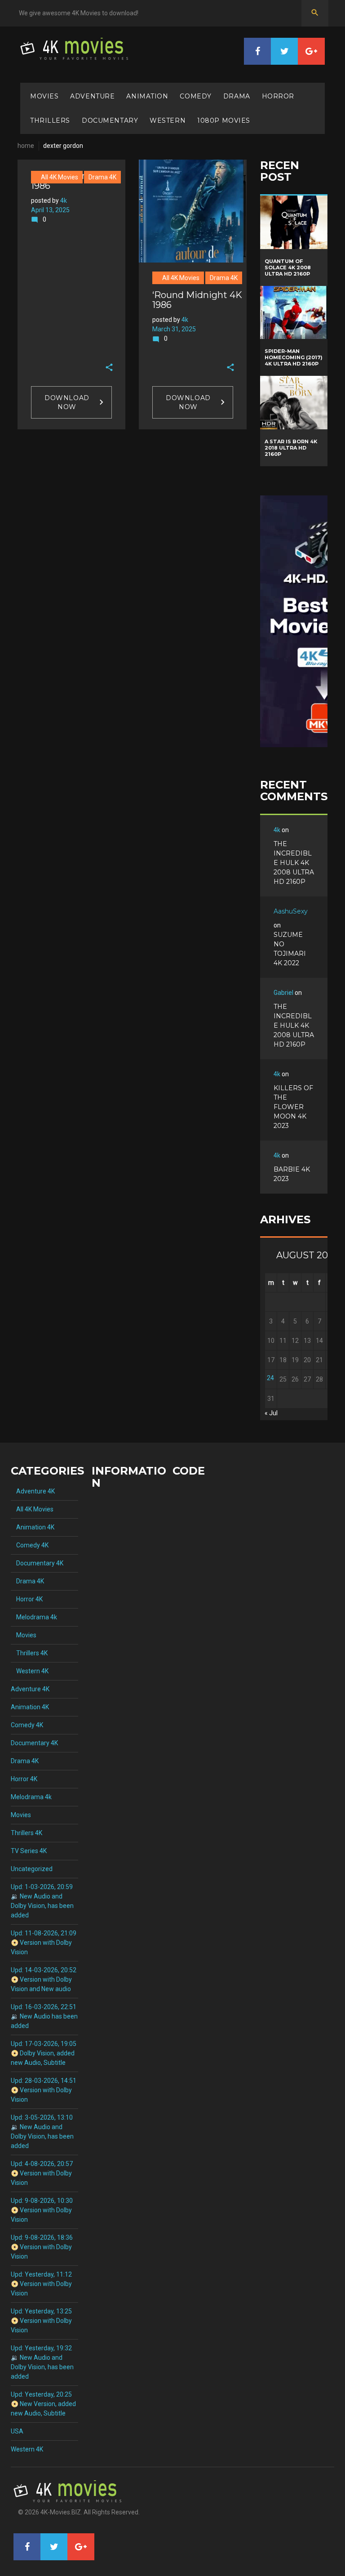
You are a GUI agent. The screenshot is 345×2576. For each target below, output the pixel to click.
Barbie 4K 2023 (292, 1174)
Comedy (195, 96)
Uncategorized (32, 1869)
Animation (147, 96)
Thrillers (50, 120)
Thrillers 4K (29, 1653)
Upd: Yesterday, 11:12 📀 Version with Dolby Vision (41, 2284)
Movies (44, 96)
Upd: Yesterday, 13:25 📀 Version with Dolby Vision (41, 2321)
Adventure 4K (33, 1491)
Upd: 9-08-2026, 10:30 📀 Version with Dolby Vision (42, 2210)
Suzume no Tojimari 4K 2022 (290, 949)
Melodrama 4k (34, 1617)
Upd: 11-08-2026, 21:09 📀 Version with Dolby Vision (44, 1943)
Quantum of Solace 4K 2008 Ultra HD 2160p (288, 267)
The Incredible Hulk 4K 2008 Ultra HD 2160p (294, 863)
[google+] (311, 51)
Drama (237, 96)
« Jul (271, 1413)
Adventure (92, 96)
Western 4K (30, 1671)
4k (64, 201)
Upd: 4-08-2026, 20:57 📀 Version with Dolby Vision (42, 2173)
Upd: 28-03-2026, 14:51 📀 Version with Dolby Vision (44, 2090)
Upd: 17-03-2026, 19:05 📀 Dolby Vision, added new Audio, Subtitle (44, 2053)
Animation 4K (33, 1527)
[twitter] (284, 51)
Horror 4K (27, 1599)
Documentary (110, 120)
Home (26, 146)
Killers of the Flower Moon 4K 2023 (293, 1107)
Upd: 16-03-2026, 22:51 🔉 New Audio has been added (44, 2016)
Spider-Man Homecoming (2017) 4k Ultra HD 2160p (294, 357)
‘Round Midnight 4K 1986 (197, 300)
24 (270, 1378)
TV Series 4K (29, 1851)
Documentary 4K (37, 1563)
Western (168, 120)
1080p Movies (224, 120)
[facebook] (257, 51)
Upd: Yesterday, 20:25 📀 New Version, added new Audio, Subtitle (43, 2404)
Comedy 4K (30, 1545)
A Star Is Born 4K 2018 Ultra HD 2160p (291, 448)
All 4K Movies (57, 177)
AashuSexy (291, 911)
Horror (278, 96)
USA (17, 2431)
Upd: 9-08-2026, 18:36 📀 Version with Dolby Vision (42, 2247)
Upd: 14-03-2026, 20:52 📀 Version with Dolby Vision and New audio (44, 1979)
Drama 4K (102, 177)
